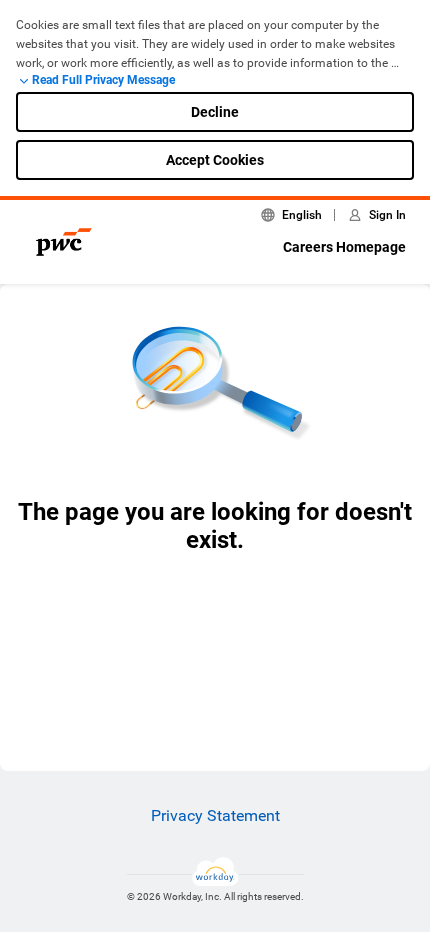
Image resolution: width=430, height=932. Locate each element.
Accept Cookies (215, 160)
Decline (215, 112)
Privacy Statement (215, 815)
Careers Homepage (344, 247)
